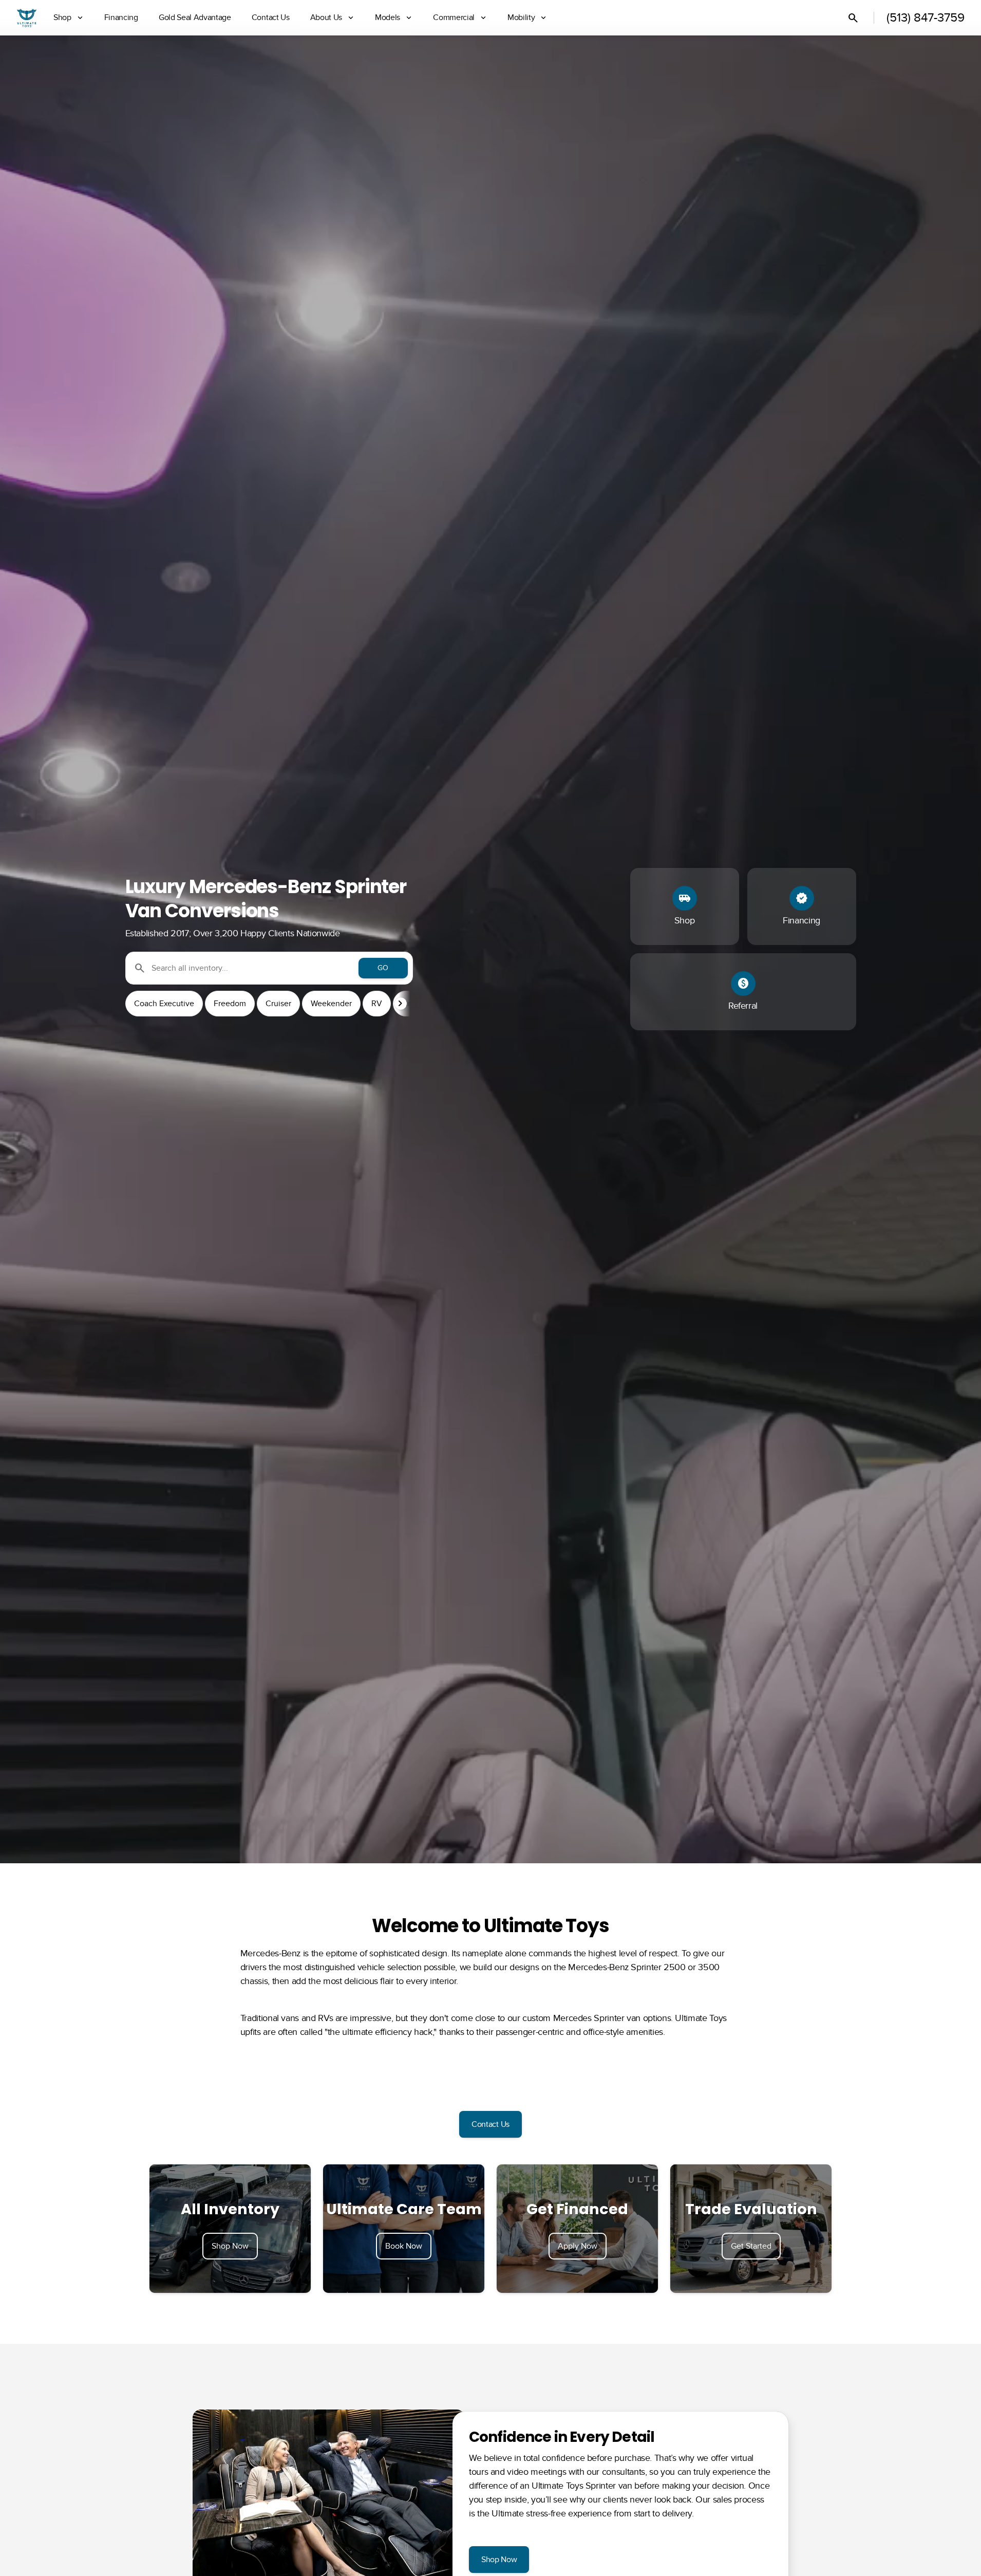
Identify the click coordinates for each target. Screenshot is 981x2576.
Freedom (230, 1004)
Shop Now (230, 2246)
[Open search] (853, 18)
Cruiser (278, 1004)
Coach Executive (164, 1004)
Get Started (751, 2246)
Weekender (331, 1004)
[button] (402, 1004)
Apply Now (578, 2246)
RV (377, 1004)
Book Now (404, 2246)
